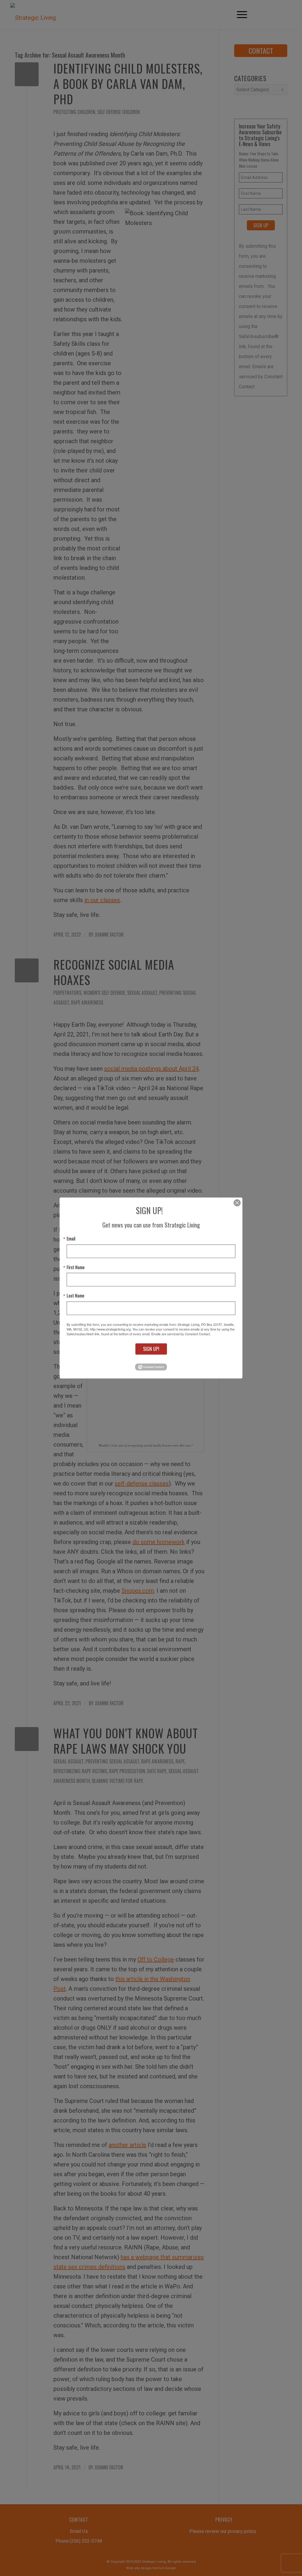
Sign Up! (151, 1349)
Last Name (75, 1296)
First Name (76, 1267)
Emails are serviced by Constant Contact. (181, 1334)
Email (71, 1239)
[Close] (237, 1203)
